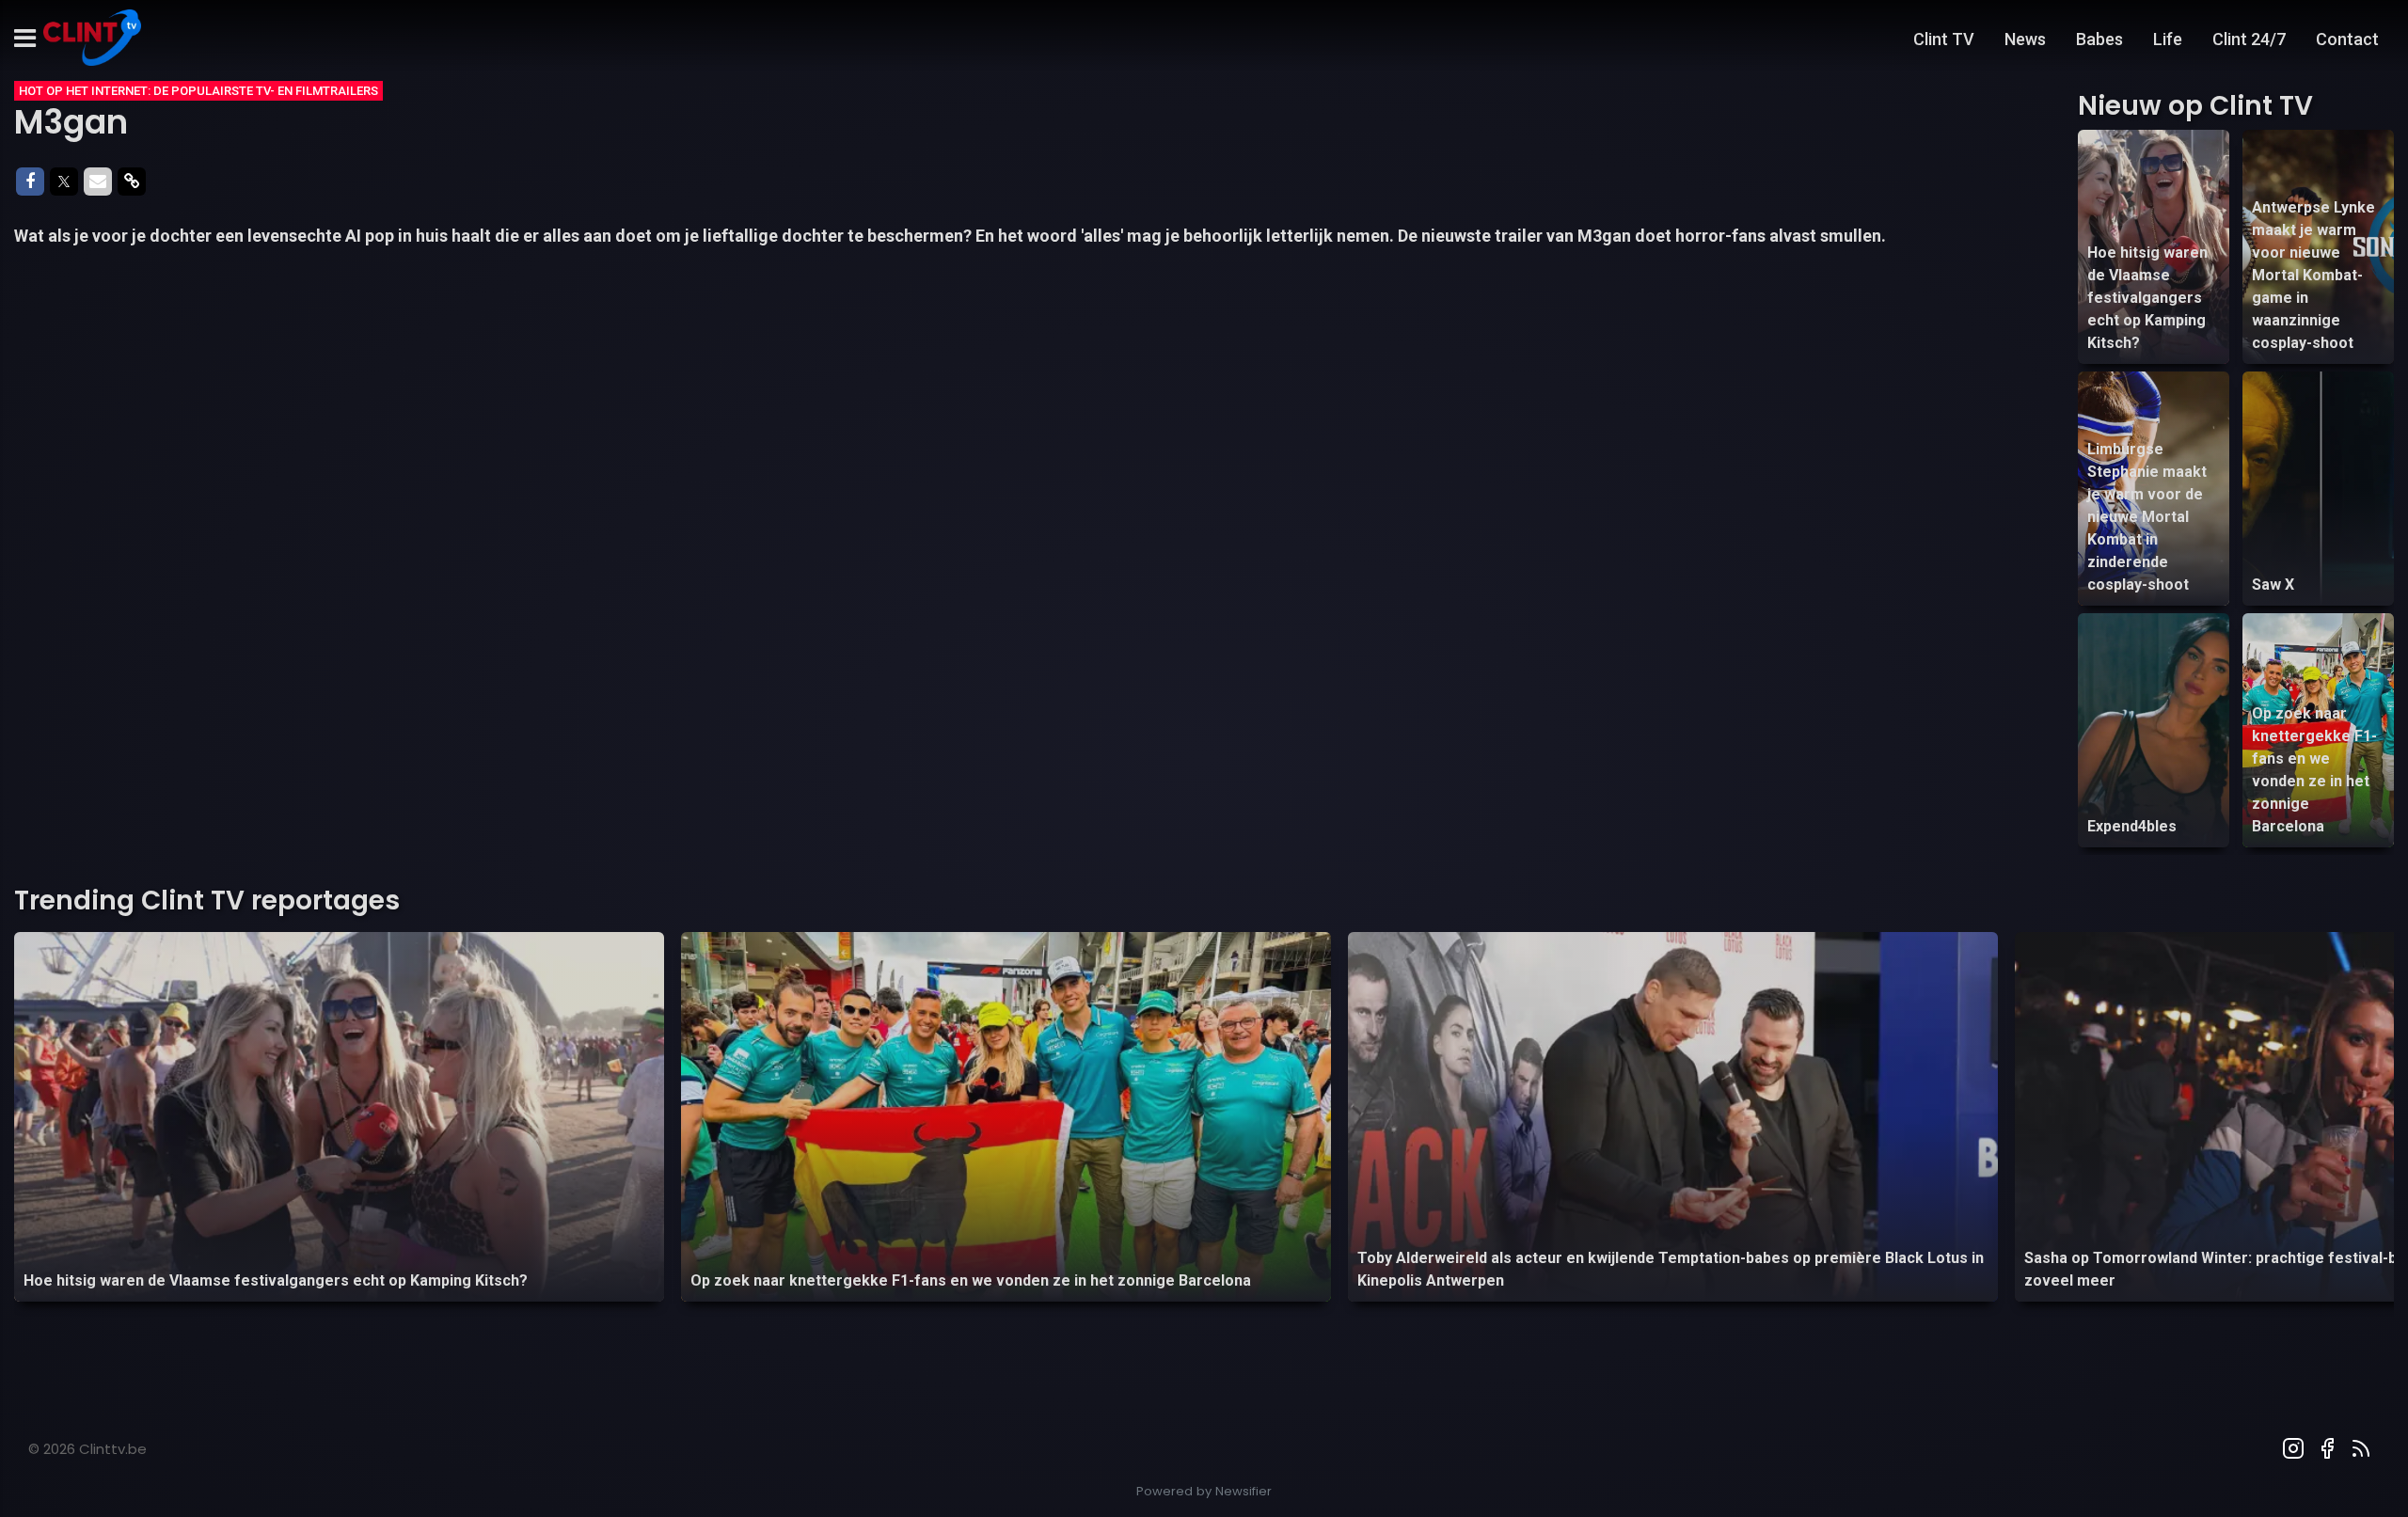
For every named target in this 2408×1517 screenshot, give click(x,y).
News (2025, 39)
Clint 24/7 (2249, 39)
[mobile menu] (25, 39)
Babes (2099, 39)
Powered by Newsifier (1204, 1491)
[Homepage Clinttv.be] (92, 39)
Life (2168, 39)
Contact (2347, 39)
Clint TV (1944, 39)
